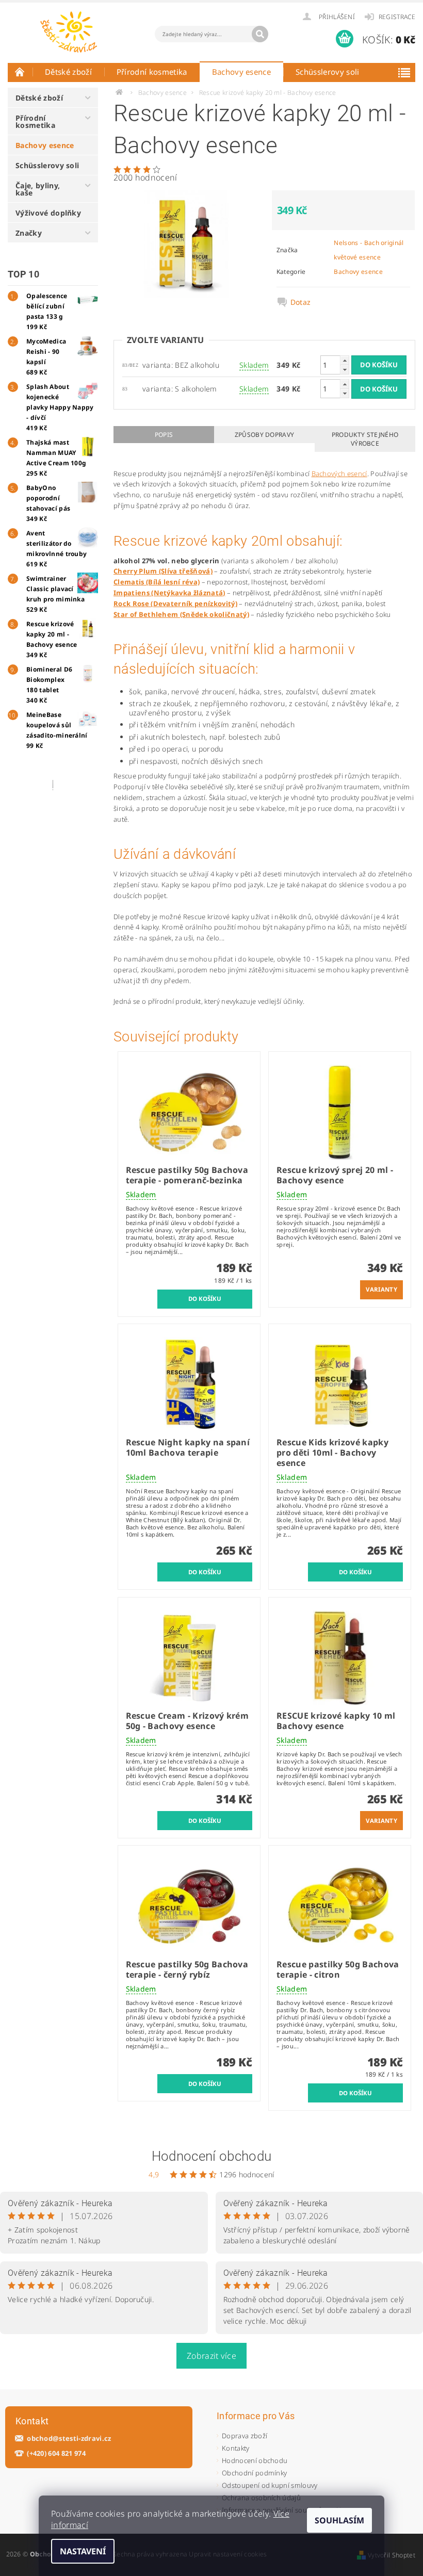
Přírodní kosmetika (152, 72)
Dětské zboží (68, 72)
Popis (164, 435)
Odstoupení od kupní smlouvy (270, 2485)
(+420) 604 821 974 (56, 2453)
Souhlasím (339, 2520)
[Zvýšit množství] (345, 360)
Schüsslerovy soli (327, 72)
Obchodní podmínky (254, 2473)
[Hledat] (260, 34)
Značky (29, 233)
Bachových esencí (339, 474)
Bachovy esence (241, 72)
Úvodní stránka (20, 72)
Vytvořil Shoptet (392, 2555)
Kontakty (236, 2448)
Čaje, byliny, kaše (38, 189)
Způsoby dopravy (265, 435)
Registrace (397, 17)
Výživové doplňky (48, 213)
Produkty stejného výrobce (365, 439)
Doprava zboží (245, 2436)
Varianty (381, 1289)
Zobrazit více (211, 2356)
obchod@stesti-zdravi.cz (69, 2439)
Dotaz (301, 302)
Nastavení (83, 2551)
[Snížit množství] (345, 370)
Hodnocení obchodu (211, 2156)
